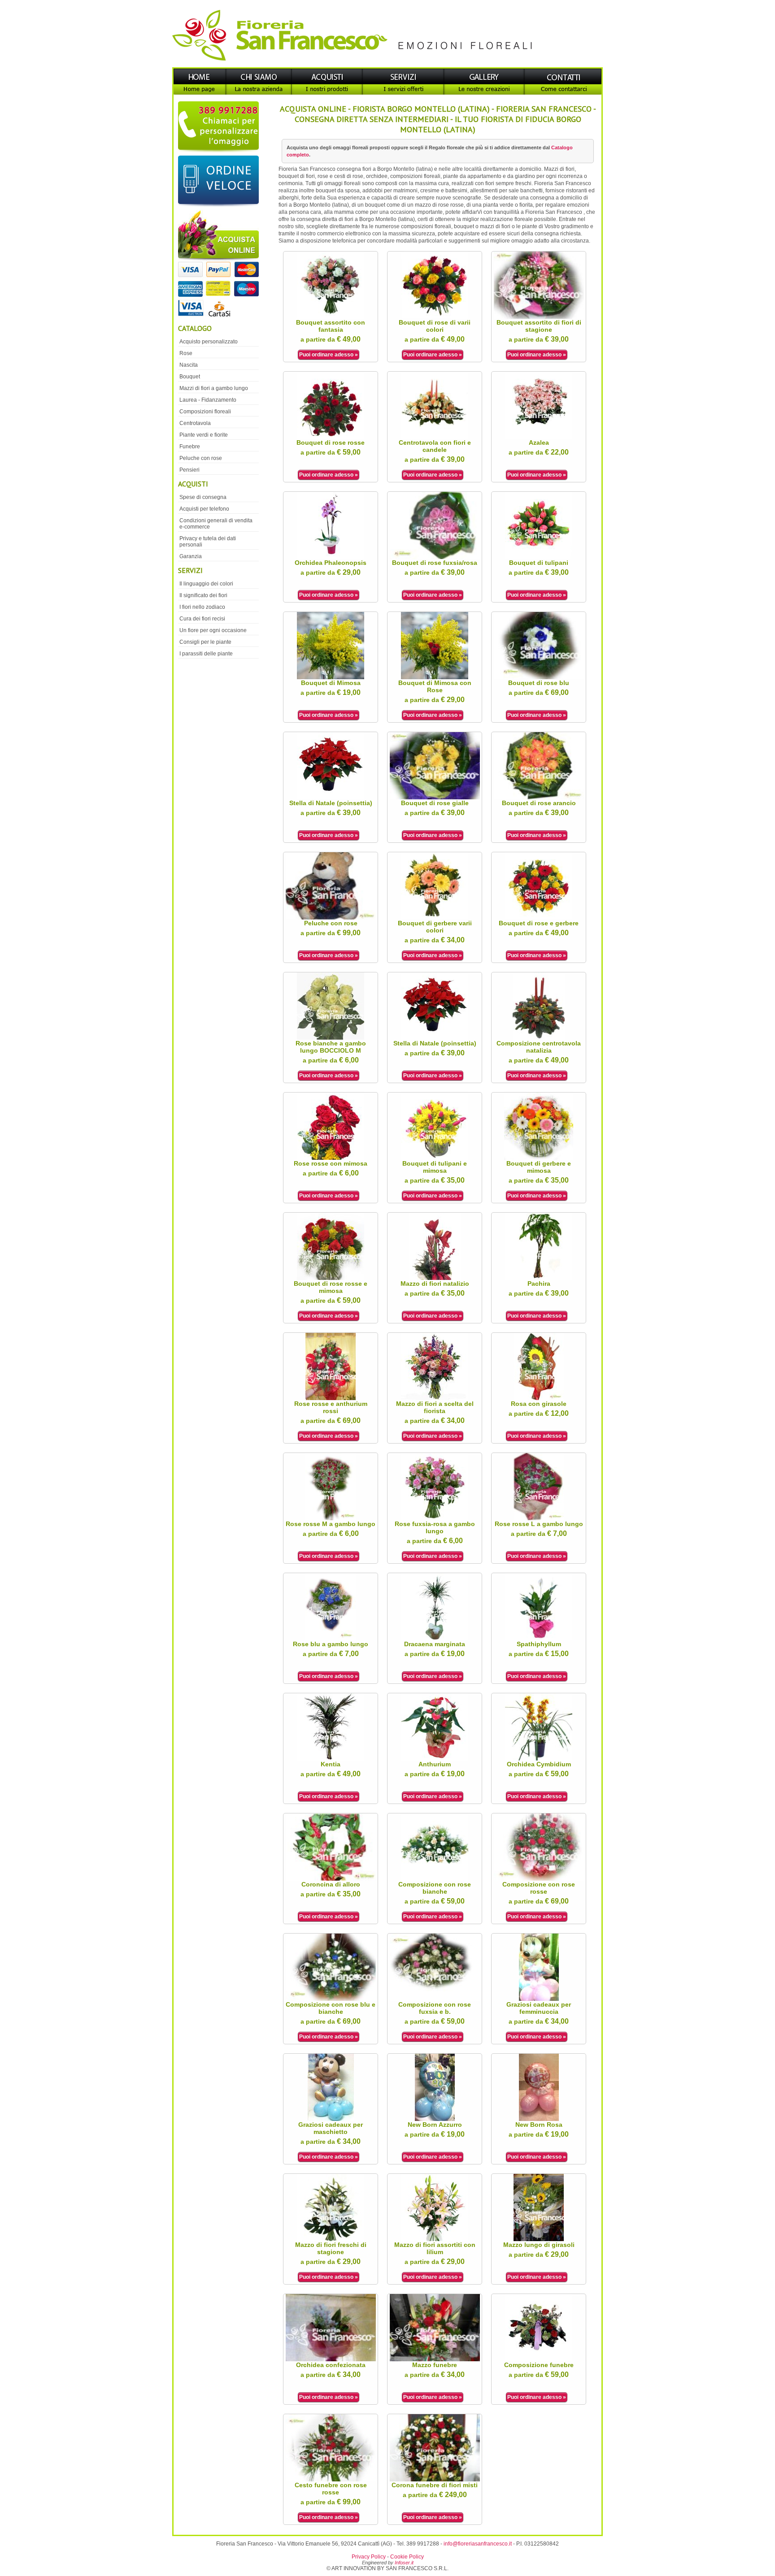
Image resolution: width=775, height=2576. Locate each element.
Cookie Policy (407, 2557)
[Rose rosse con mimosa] (331, 1158)
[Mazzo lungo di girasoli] (539, 2239)
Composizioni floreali (205, 412)
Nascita (189, 365)
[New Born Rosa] (539, 2119)
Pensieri (189, 470)
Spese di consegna (203, 497)
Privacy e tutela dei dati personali (208, 542)
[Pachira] (539, 1278)
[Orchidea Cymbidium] (539, 1759)
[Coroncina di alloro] (331, 1879)
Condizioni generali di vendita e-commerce (216, 524)
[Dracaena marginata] (435, 1639)
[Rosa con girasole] (539, 1398)
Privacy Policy (369, 2557)
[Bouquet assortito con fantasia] (331, 317)
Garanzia (191, 556)
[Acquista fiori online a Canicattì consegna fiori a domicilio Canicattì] (217, 265)
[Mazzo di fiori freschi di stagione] (331, 2239)
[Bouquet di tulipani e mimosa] (435, 1158)
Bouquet (190, 377)
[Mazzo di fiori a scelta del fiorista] (435, 1398)
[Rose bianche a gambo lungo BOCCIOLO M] (331, 1038)
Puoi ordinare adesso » (329, 355)
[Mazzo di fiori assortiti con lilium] (435, 2239)
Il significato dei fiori (203, 595)
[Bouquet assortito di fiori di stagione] (539, 317)
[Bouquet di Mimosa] (331, 677)
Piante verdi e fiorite (204, 435)
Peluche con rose (201, 458)
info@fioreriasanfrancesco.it (478, 2544)
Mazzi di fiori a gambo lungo (214, 388)
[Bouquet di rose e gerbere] (539, 918)
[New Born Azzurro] (435, 2119)
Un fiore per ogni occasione (213, 630)
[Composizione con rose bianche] (435, 1879)
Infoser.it (404, 2563)
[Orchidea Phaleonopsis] (331, 557)
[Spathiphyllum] (539, 1639)
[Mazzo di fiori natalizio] (435, 1278)
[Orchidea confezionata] (331, 2359)
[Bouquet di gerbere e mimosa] (539, 1158)
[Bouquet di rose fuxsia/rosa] (435, 557)
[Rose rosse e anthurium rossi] (331, 1398)
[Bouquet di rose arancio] (539, 798)
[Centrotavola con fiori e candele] (435, 437)
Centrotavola (195, 423)
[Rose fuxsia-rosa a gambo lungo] (435, 1518)
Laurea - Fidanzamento (208, 400)
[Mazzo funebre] (435, 2359)
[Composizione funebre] (539, 2359)
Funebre (190, 447)
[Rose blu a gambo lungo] (331, 1639)
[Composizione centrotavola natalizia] (539, 1038)
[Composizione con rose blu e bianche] (331, 1999)
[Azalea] (539, 437)
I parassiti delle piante (206, 654)
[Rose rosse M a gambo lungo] (331, 1518)
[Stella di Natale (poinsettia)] (331, 798)
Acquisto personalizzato (209, 342)
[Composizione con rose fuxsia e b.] (435, 1999)
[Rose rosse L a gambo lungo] (539, 1518)
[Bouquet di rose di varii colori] (435, 317)
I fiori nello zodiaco (202, 607)
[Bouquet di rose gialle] (435, 798)
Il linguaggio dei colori (206, 584)
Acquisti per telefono (204, 509)
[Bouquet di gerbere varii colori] (435, 918)
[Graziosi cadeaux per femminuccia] (539, 1999)
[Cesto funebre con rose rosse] (331, 2480)
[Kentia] (331, 1759)
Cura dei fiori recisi (202, 619)
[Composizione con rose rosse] (539, 1879)
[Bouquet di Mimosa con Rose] (435, 677)
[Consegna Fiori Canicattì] (387, 65)
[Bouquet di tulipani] (539, 557)
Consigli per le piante (205, 642)
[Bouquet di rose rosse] (331, 437)
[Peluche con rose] (331, 918)
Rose (186, 353)
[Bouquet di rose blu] (539, 677)
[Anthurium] (435, 1759)
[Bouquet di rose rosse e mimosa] (331, 1278)
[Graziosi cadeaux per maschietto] (331, 2119)
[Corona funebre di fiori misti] (435, 2480)
